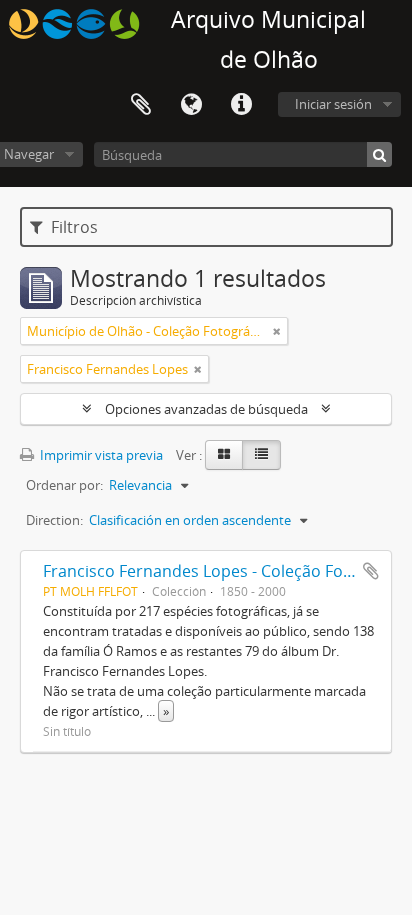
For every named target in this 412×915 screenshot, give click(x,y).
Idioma (191, 105)
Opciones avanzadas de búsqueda (206, 409)
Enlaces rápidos (241, 105)
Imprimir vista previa (100, 455)
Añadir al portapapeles (371, 571)
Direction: (54, 520)
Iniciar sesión (333, 104)
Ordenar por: (64, 485)
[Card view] (224, 455)
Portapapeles (141, 105)
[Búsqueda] (379, 154)
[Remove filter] (277, 331)
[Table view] (261, 455)
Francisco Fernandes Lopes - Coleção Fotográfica (226, 571)
